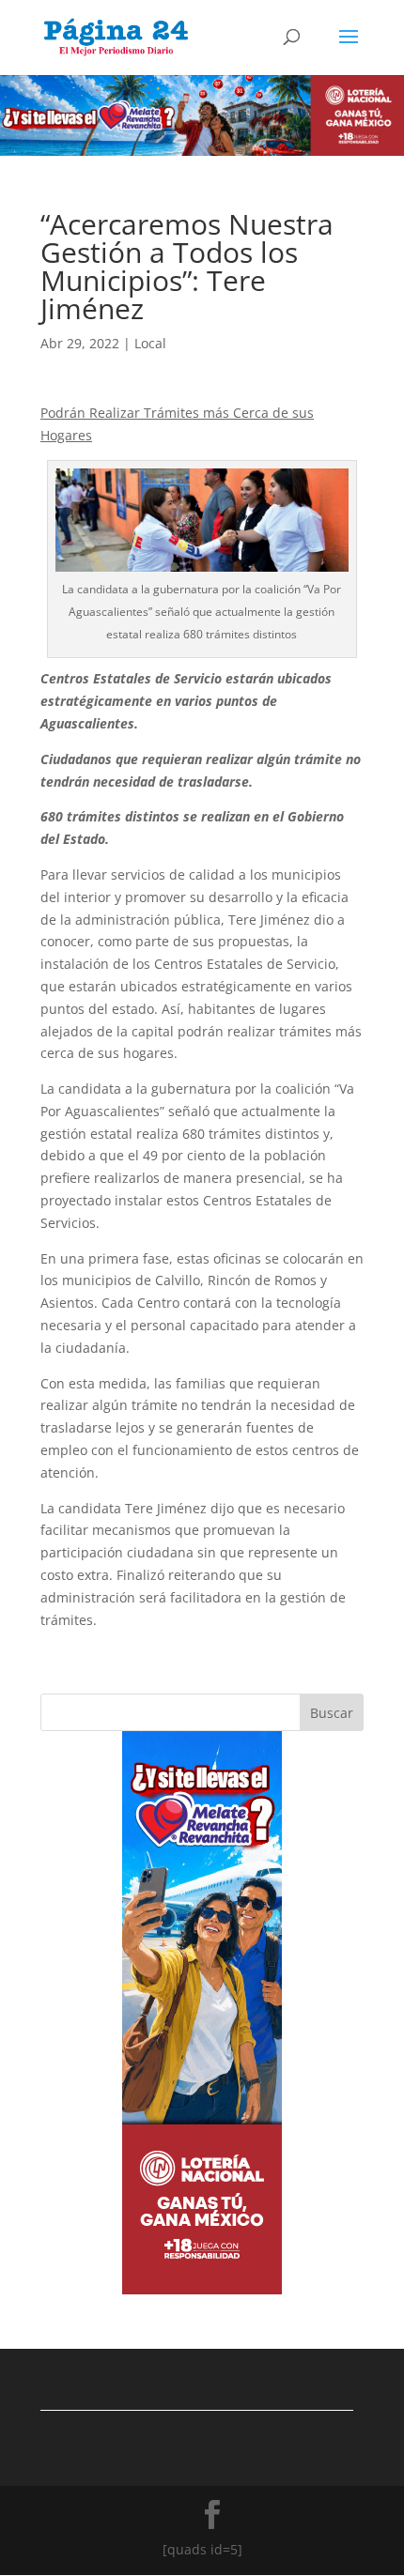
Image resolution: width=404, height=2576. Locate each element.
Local (150, 343)
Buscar (332, 1713)
